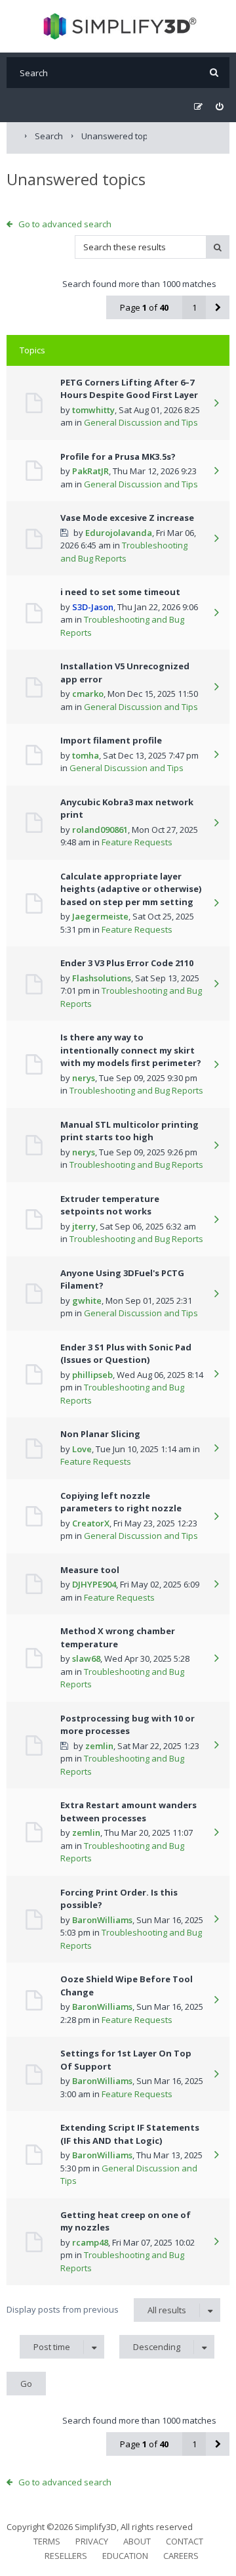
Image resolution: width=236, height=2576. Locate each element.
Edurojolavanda (119, 533)
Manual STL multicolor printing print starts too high (129, 1131)
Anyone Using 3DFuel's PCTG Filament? (122, 1279)
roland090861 (100, 830)
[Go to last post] (216, 404)
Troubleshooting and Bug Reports (124, 552)
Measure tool (90, 1570)
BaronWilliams (102, 1920)
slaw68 (86, 1658)
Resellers (66, 2556)
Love (82, 1449)
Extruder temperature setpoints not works (110, 1205)
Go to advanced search (65, 224)
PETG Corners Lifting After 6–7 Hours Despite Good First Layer (129, 389)
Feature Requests (137, 842)
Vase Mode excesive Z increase (127, 518)
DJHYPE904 (94, 1584)
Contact (185, 2541)
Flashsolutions (102, 978)
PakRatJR (90, 471)
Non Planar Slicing (100, 1434)
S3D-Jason (93, 607)
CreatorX (91, 1523)
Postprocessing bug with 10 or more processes (128, 1725)
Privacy (92, 2541)
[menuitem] (219, 107)
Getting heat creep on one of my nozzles (126, 2221)
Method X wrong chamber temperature (118, 1637)
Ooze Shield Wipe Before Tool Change (127, 1986)
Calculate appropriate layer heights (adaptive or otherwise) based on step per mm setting (131, 889)
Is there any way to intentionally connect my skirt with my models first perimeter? (131, 1050)
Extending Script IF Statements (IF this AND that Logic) (130, 2134)
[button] (218, 307)
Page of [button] (144, 307)
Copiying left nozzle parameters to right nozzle (121, 1502)
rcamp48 (90, 2242)
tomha (86, 755)
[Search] (214, 73)
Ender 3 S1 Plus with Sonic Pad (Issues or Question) (126, 1354)
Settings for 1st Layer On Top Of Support (126, 2060)
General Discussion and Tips (141, 422)
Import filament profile (111, 740)
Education (125, 2556)
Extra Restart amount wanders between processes (128, 1811)
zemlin (99, 1746)
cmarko (88, 694)
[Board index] (118, 26)
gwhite (87, 1300)
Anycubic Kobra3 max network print (127, 809)
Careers (181, 2556)
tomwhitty (93, 410)
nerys (84, 1078)
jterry (84, 1226)
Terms (47, 2541)
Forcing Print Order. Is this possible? (119, 1899)
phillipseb (92, 1375)
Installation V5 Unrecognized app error (125, 673)
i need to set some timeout (120, 592)
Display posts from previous (96, 2310)
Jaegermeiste (100, 916)
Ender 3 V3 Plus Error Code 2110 (127, 963)
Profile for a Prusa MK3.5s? (118, 456)
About (137, 2541)
